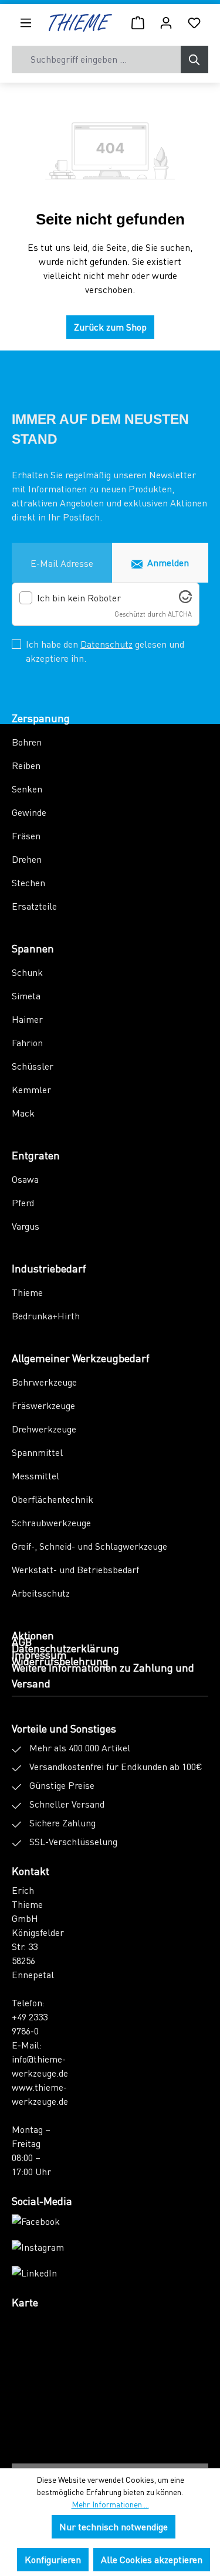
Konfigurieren (53, 2559)
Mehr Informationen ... (110, 2504)
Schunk (27, 972)
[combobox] (97, 59)
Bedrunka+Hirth (46, 1316)
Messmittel (35, 1476)
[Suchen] (194, 59)
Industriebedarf (49, 1268)
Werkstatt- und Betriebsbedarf (75, 1569)
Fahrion (27, 1042)
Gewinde (29, 812)
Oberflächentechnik (53, 1499)
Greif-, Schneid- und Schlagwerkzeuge (89, 1546)
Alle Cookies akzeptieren (152, 2559)
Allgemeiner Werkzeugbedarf (81, 1358)
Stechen (28, 882)
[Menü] (26, 22)
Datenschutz (106, 644)
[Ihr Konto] (166, 22)
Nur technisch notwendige (114, 2526)
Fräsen (26, 836)
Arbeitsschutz (41, 1593)
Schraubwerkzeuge (51, 1522)
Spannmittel (37, 1452)
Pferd (23, 1202)
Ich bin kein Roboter (79, 598)
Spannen (33, 948)
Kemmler (31, 1089)
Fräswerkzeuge (43, 1405)
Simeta (26, 996)
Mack (23, 1113)
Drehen (27, 859)
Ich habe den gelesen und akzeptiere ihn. (105, 651)
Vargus (26, 1226)
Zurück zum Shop (110, 327)
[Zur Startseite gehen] (81, 23)
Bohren (27, 742)
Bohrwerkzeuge (44, 1382)
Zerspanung (41, 718)
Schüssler (33, 1066)
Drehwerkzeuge (44, 1429)
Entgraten (36, 1155)
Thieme (27, 1292)
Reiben (26, 765)
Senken (27, 789)
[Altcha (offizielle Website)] (185, 599)
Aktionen (33, 1635)
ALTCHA (180, 614)
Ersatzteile (34, 906)
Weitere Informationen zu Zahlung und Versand (103, 1675)
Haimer (27, 1019)
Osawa (25, 1179)
